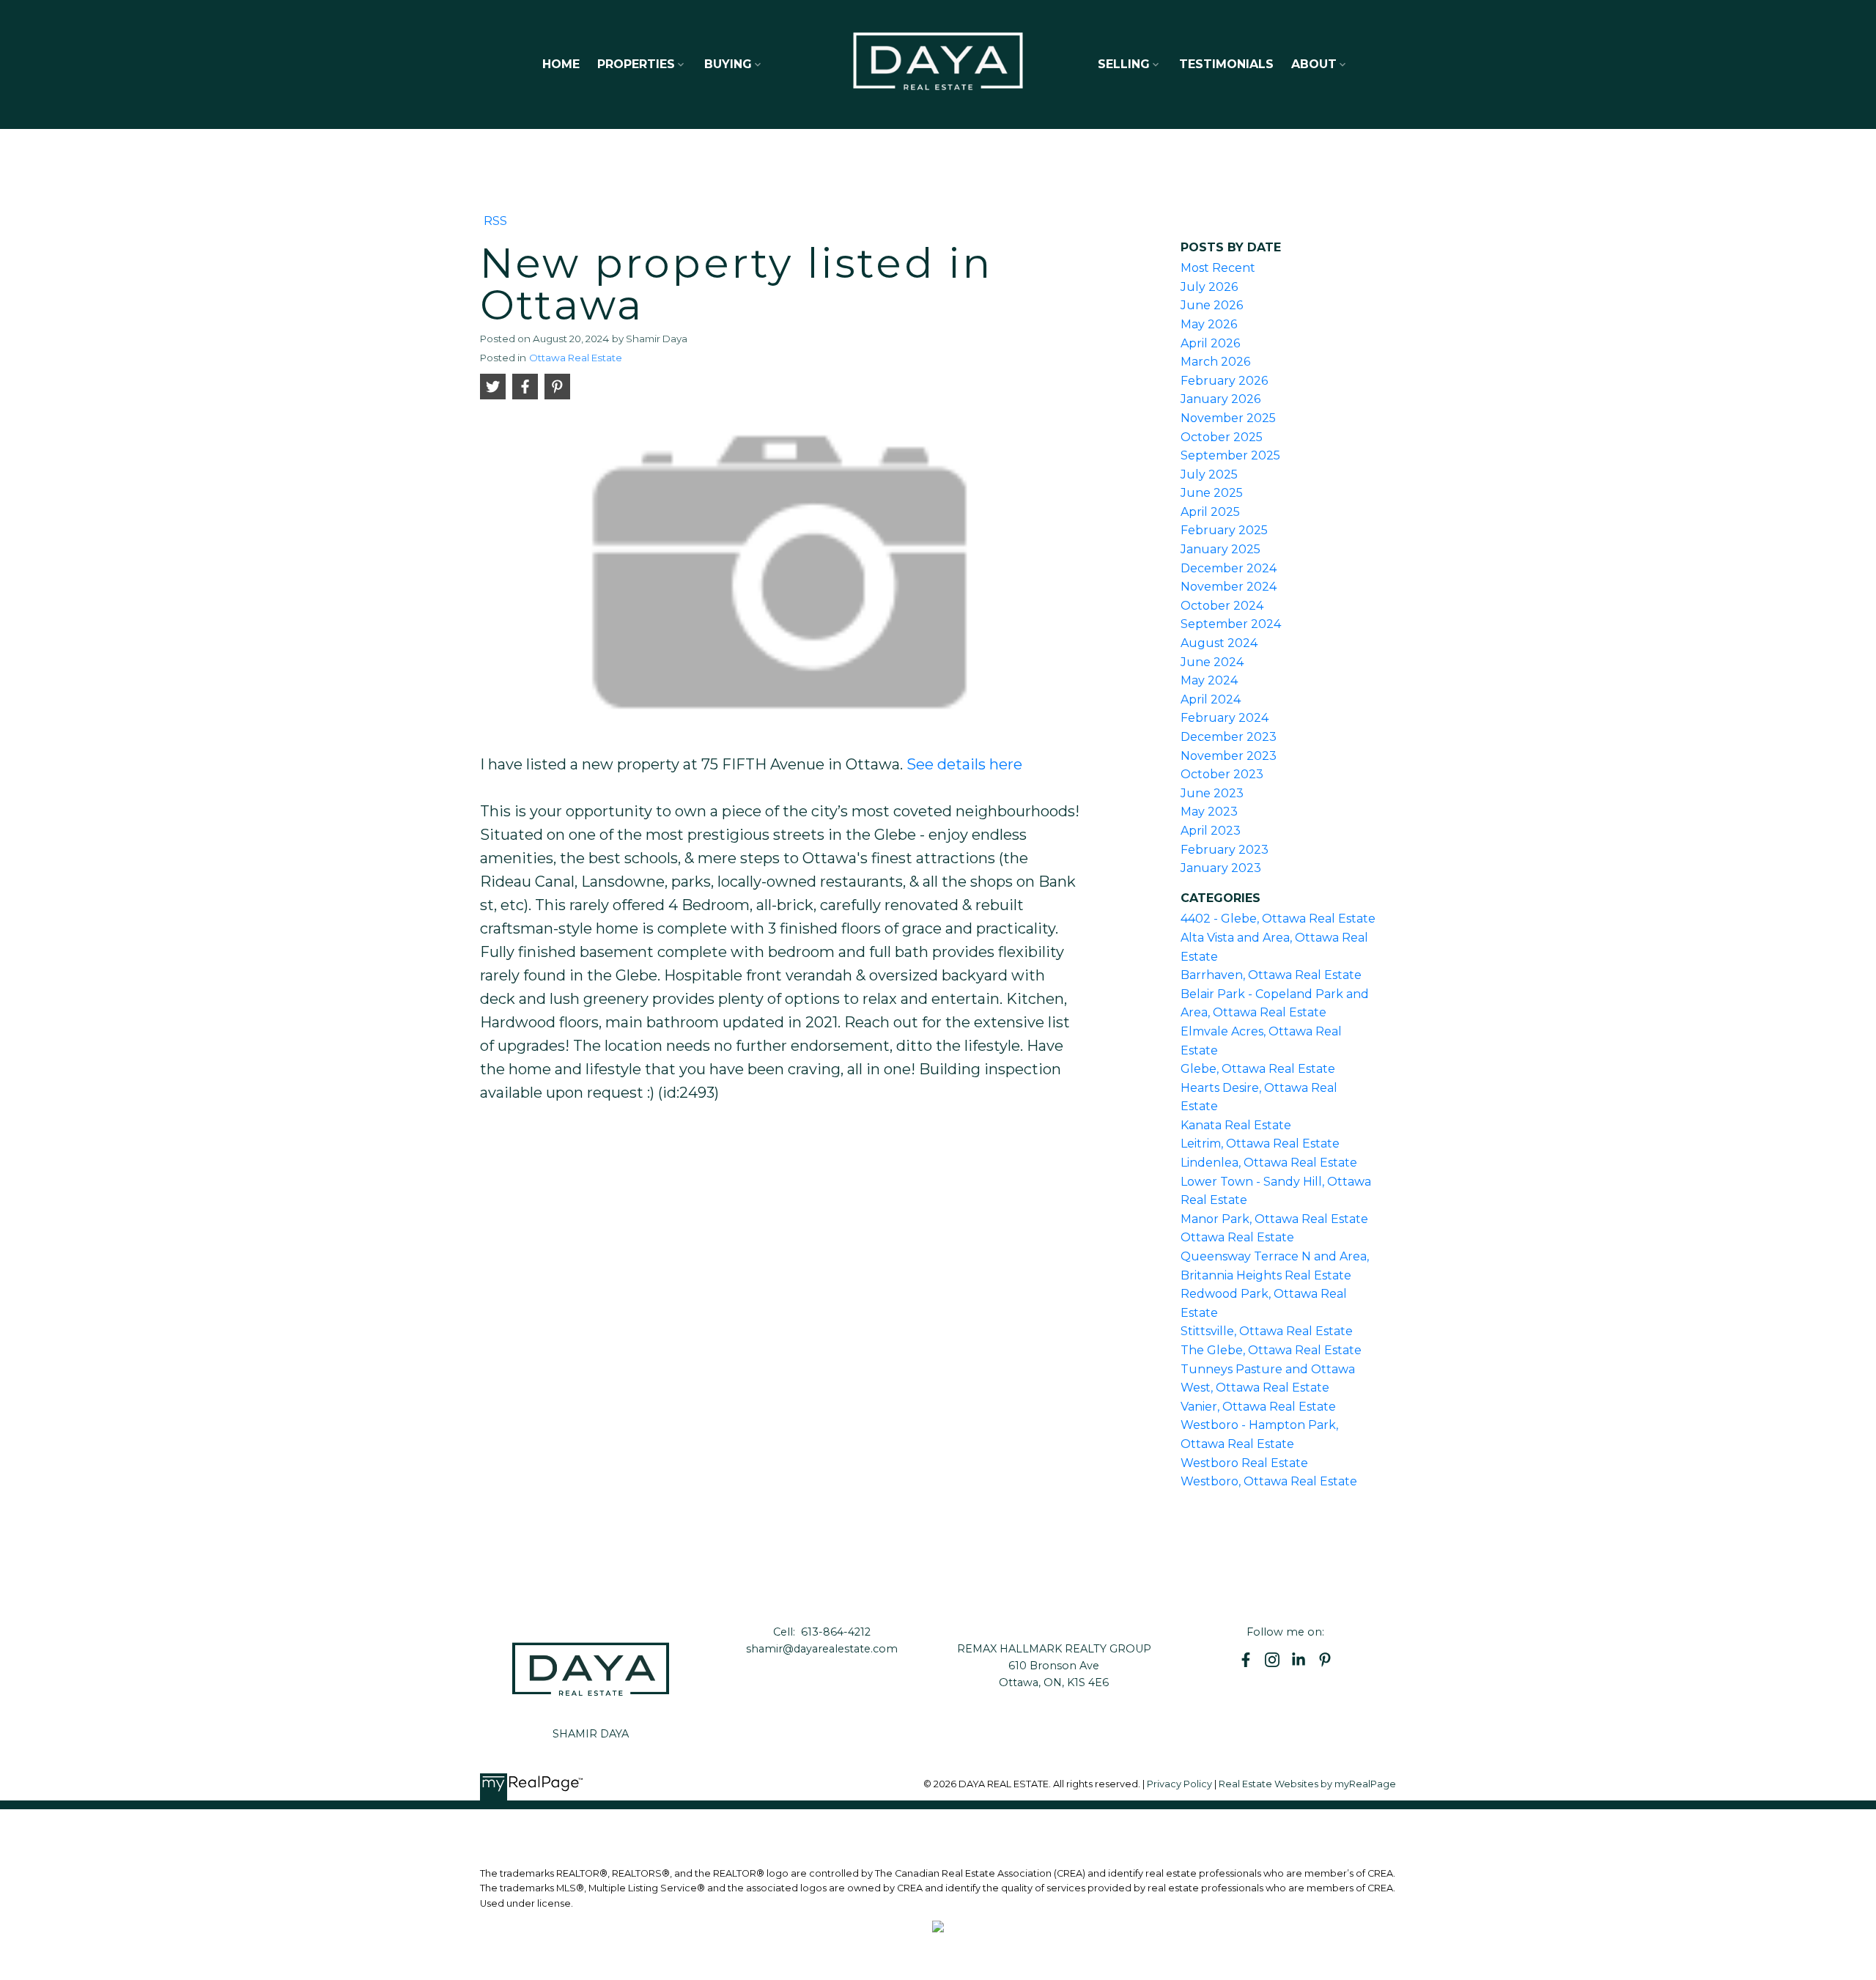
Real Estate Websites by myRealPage (1307, 1784)
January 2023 (1221, 868)
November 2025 (1228, 418)
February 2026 (1224, 381)
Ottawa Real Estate (576, 358)
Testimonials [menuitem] (1226, 64)
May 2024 (1209, 680)
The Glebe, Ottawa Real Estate (1271, 1350)
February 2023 (1225, 850)
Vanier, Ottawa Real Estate (1258, 1407)
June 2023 (1212, 793)
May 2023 (1209, 812)
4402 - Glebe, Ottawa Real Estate (1278, 919)
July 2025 (1209, 474)
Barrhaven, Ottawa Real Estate (1271, 975)
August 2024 (1219, 643)
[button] (1246, 1660)
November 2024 (1229, 587)
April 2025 (1210, 512)
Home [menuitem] (561, 64)
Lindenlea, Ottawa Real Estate (1269, 1163)
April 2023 (1211, 831)
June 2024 (1212, 662)
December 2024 (1229, 568)
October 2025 (1222, 437)
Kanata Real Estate (1236, 1125)
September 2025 (1230, 455)
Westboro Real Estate (1244, 1463)
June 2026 (1212, 305)
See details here (964, 764)
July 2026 (1209, 287)
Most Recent (1218, 268)
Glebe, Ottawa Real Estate (1258, 1069)
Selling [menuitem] (1124, 64)
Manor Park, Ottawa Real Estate (1274, 1219)
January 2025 (1220, 549)
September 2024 (1231, 624)
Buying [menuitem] (728, 64)
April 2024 (1211, 699)
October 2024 (1222, 606)
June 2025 (1212, 493)
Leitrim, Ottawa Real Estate (1260, 1144)
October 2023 (1222, 774)
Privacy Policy (1179, 1784)
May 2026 (1209, 324)
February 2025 (1224, 530)
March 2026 (1215, 362)
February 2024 (1225, 718)
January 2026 (1220, 399)
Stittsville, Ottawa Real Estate (1267, 1331)
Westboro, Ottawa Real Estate (1269, 1481)
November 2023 (1229, 756)
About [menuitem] (1314, 64)
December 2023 (1229, 737)
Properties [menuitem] (636, 64)
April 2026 (1210, 343)
